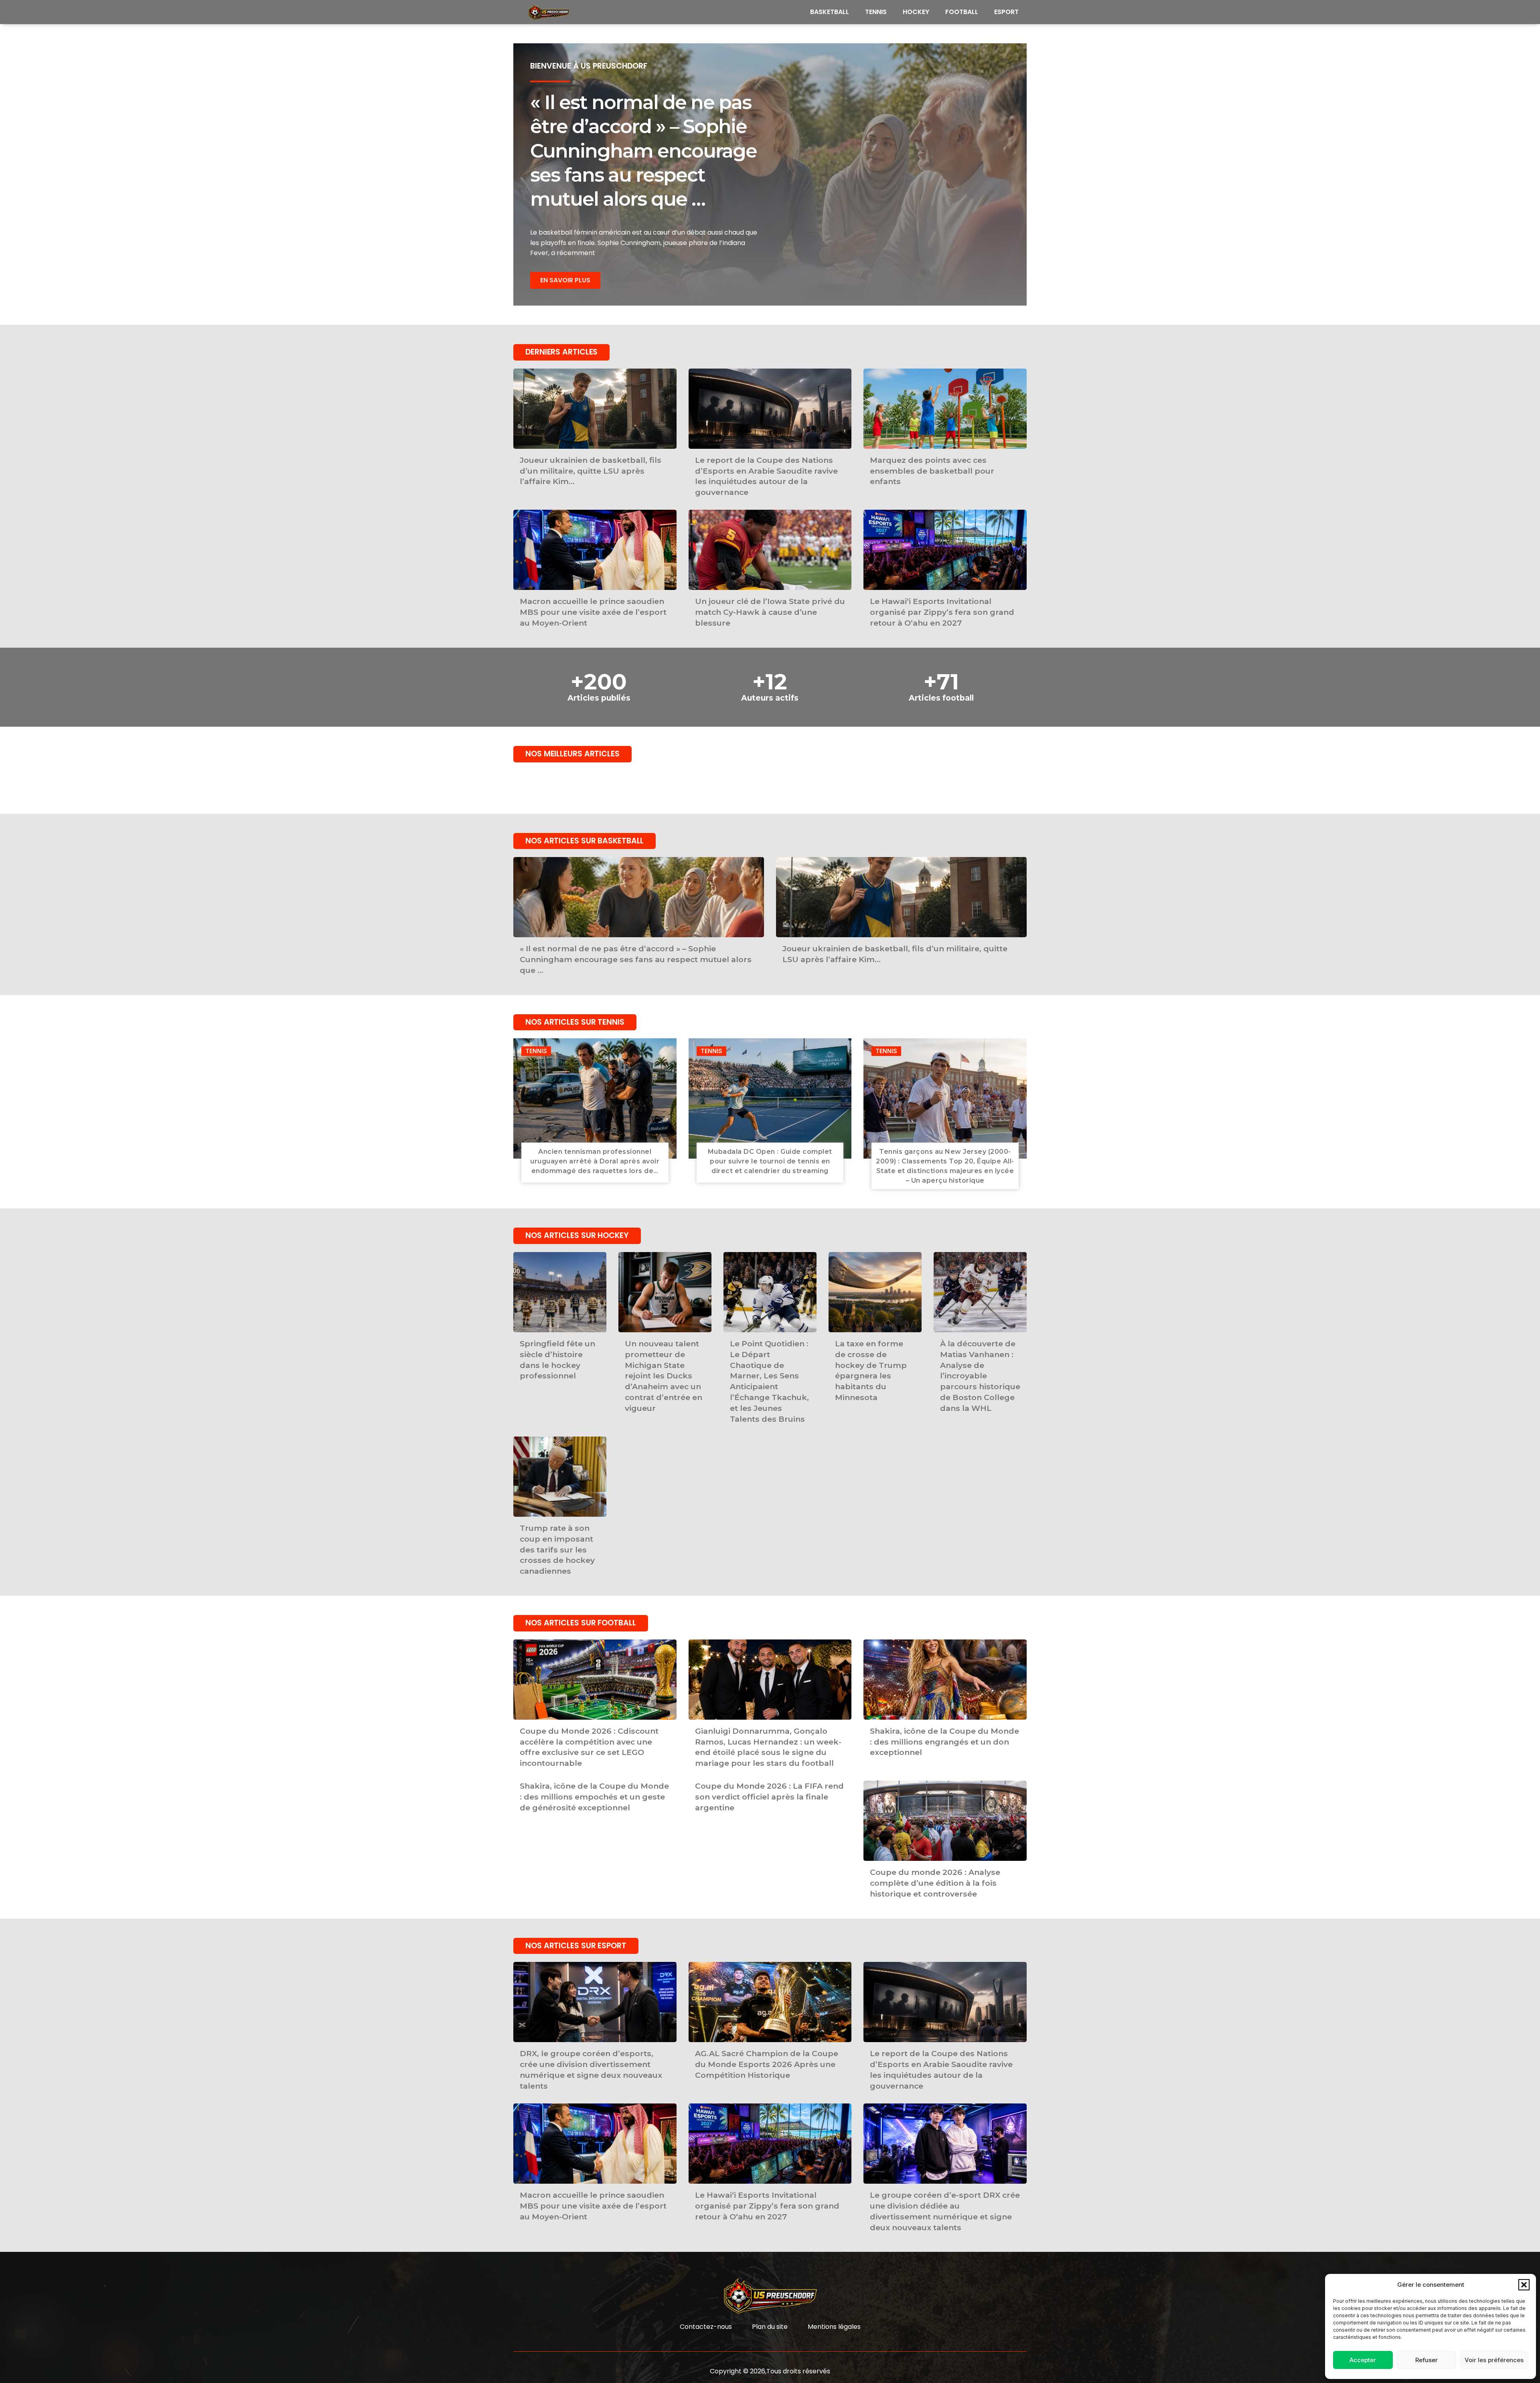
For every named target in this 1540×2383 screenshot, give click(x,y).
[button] (1524, 2285)
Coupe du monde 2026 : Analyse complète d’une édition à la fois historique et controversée (935, 1883)
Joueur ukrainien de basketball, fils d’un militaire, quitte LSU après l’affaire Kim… (591, 471)
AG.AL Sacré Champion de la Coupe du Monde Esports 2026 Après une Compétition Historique (767, 2064)
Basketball (830, 12)
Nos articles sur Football (581, 1623)
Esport (1006, 12)
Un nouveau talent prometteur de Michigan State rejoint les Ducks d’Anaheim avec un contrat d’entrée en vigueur (664, 1376)
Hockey (916, 12)
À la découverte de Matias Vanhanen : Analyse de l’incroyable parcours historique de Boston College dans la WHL (980, 1376)
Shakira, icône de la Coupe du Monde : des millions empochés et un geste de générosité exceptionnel (594, 1797)
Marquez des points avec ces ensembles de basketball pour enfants (932, 471)
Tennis (876, 12)
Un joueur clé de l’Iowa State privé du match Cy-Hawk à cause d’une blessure (770, 612)
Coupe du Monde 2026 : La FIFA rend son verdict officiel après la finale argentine (769, 1797)
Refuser (1427, 2360)
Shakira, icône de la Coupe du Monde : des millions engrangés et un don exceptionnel (944, 1742)
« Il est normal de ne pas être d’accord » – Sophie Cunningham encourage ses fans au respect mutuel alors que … (643, 151)
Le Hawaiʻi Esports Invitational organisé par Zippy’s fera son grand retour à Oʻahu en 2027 (942, 612)
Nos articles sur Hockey (577, 1235)
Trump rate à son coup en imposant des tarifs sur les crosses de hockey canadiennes (557, 1550)
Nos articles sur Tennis (575, 1022)
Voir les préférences (1494, 2360)
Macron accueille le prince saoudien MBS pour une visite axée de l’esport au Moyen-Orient (593, 612)
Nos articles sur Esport (576, 1946)
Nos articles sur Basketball (585, 841)
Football (962, 12)
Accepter (1363, 2360)
